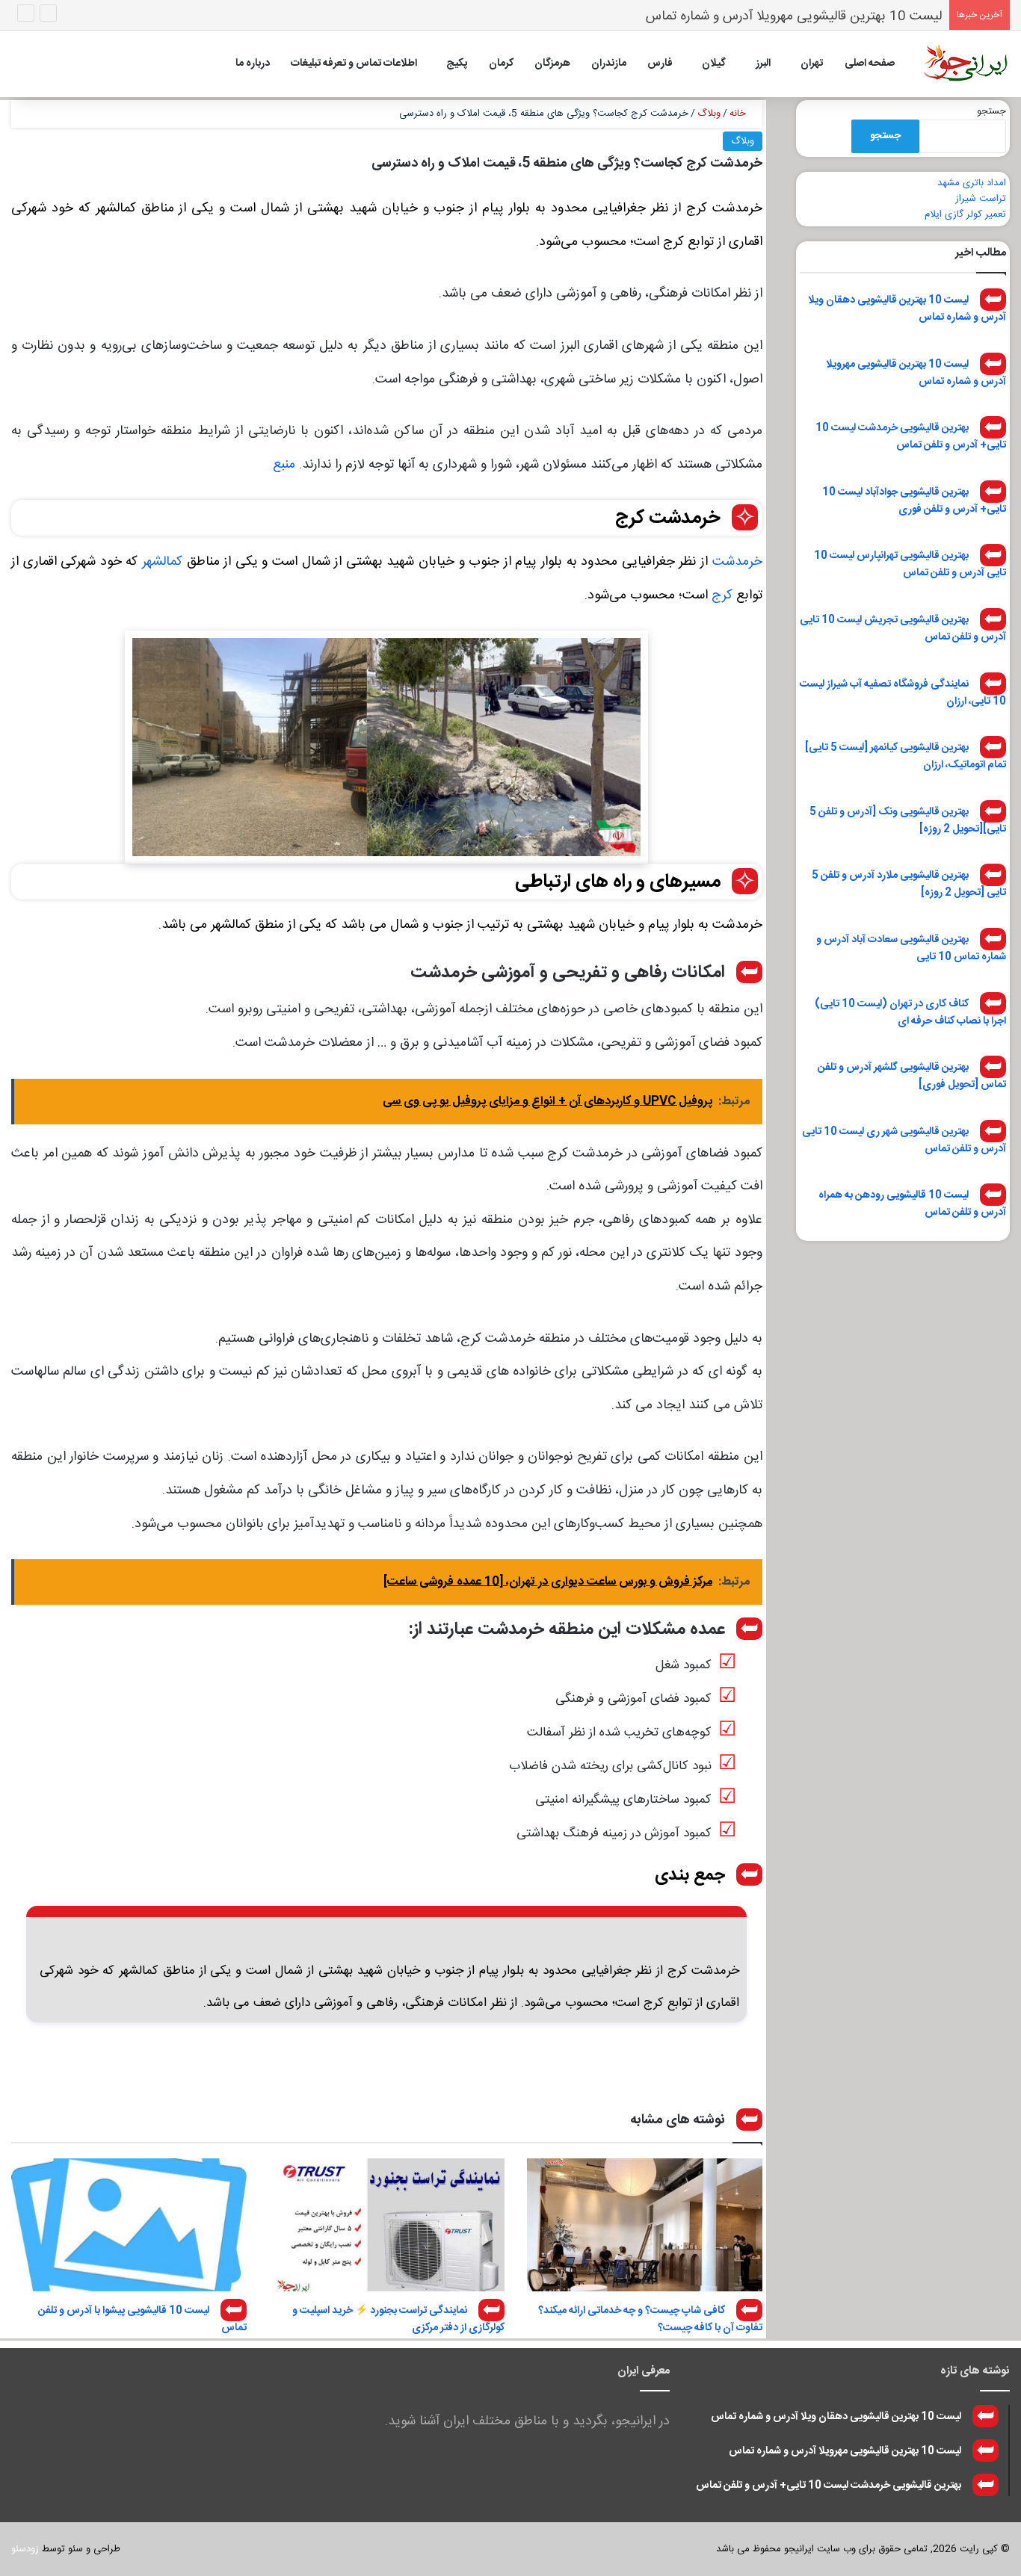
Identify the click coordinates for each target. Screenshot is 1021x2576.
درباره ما (253, 64)
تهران (812, 64)
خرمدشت (737, 562)
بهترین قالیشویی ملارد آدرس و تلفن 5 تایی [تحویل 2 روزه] (909, 884)
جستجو (991, 111)
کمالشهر (162, 562)
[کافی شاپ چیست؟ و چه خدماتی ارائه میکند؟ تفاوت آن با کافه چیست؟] (645, 2225)
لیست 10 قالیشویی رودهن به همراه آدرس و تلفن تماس (912, 1204)
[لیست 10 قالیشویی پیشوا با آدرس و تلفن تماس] (129, 2225)
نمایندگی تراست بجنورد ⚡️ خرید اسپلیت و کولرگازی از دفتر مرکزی (398, 2319)
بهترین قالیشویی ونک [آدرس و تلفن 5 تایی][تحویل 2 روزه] (908, 820)
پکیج (457, 64)
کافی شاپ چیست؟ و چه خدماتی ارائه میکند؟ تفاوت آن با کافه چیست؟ (650, 2319)
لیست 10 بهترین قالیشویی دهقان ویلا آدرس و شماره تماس (907, 309)
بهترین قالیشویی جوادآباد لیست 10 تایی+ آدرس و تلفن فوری (914, 500)
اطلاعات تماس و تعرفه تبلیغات (354, 64)
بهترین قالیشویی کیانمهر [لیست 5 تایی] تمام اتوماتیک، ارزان (906, 756)
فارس (660, 64)
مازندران (609, 64)
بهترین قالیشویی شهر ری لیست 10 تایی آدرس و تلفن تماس (904, 1140)
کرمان (501, 64)
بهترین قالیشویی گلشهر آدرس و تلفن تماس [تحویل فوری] (912, 1076)
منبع (284, 465)
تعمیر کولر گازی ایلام (965, 214)
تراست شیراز (981, 199)
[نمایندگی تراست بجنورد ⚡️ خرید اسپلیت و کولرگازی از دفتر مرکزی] (387, 2225)
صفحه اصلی (870, 64)
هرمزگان (552, 64)
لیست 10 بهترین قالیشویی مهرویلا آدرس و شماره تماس (916, 372)
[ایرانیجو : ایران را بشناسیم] (965, 64)
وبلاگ (709, 114)
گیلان (714, 64)
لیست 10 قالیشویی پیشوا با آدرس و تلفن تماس (142, 2319)
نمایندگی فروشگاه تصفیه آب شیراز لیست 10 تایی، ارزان (903, 692)
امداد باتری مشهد (972, 183)
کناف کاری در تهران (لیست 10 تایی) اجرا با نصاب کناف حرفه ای (910, 1012)
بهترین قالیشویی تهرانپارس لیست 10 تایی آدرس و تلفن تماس (910, 564)
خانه (739, 114)
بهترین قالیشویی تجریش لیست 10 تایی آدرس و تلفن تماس (903, 629)
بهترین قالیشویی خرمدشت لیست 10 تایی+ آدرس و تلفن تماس (911, 437)
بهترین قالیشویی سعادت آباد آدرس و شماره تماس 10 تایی (911, 948)
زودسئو (25, 2549)
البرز (763, 64)
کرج (722, 595)
